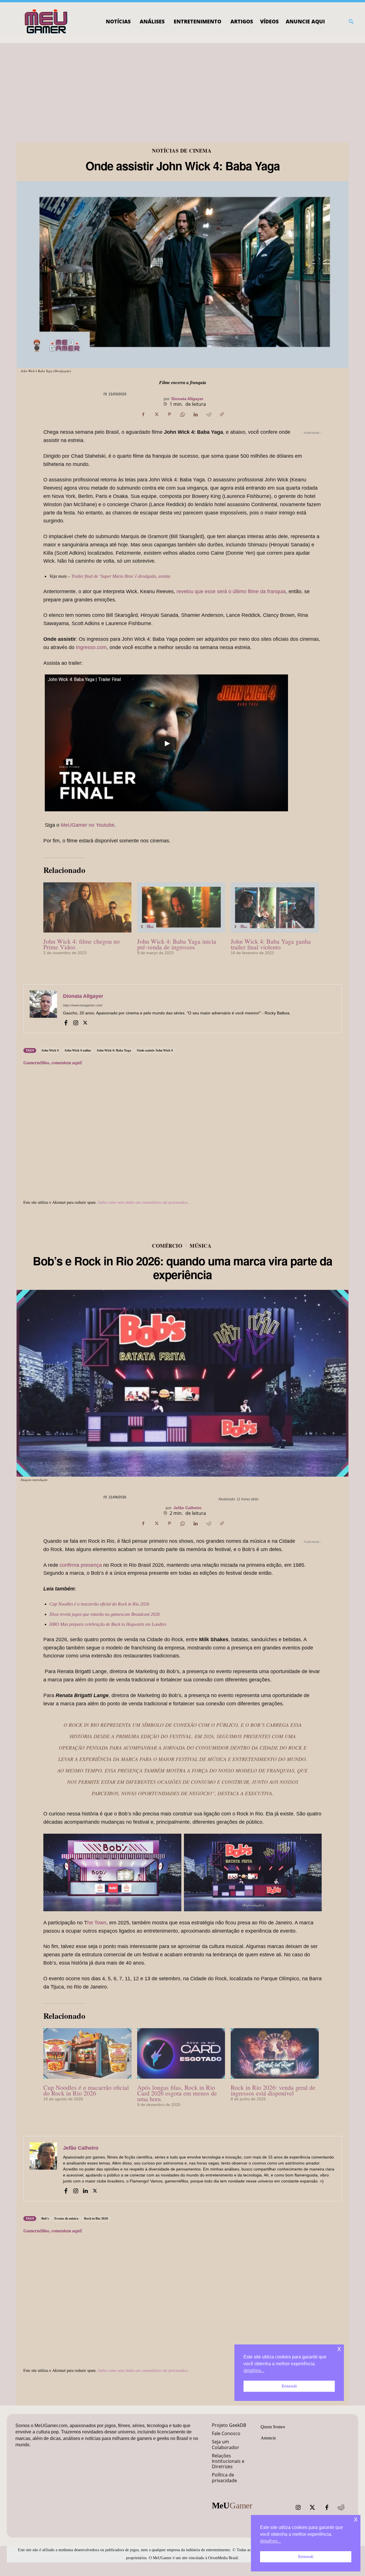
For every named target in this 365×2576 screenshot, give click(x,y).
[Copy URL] (222, 414)
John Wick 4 (50, 1050)
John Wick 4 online (78, 1050)
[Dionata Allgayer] (43, 1009)
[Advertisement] (182, 86)
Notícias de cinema (182, 151)
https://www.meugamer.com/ (83, 1005)
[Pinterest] (169, 414)
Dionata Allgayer (187, 399)
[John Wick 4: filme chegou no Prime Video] (87, 907)
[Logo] (46, 22)
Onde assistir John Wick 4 (155, 1050)
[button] (351, 22)
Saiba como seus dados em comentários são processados (143, 1202)
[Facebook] (143, 414)
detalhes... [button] (270, 2541)
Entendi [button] (306, 2557)
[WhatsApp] (182, 414)
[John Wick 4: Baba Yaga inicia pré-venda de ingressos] (181, 907)
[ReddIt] (209, 414)
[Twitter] (313, 2508)
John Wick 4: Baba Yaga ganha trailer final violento (271, 944)
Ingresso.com (91, 647)
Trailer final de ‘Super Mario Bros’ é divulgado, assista (121, 576)
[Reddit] (341, 2508)
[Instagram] (76, 1022)
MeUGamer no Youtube (88, 825)
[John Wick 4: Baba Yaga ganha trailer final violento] (275, 907)
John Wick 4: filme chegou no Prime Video (82, 944)
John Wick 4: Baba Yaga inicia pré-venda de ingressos (177, 944)
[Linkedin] (196, 414)
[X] (156, 414)
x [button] (356, 2519)
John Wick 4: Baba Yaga (114, 1050)
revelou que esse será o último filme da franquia (231, 591)
